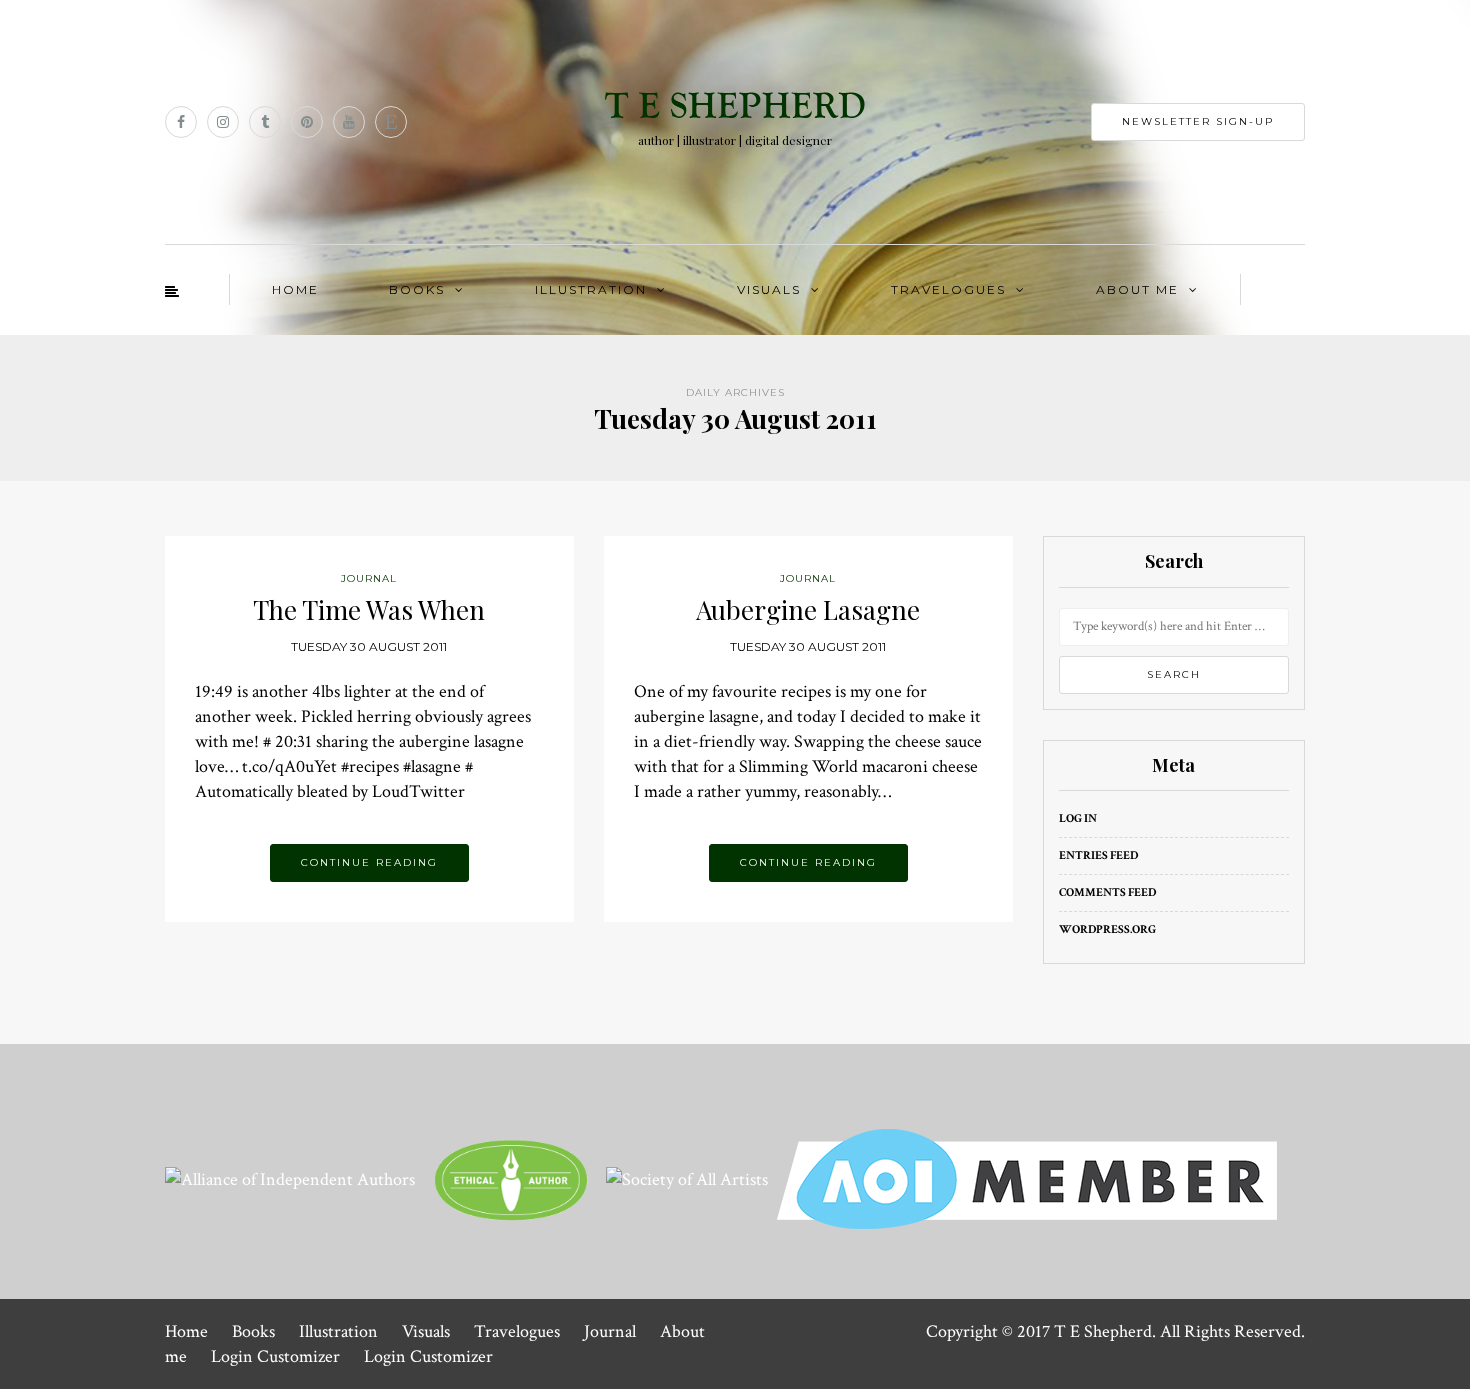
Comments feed (1107, 892)
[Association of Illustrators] (1027, 1177)
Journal (610, 1331)
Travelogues (948, 289)
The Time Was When (369, 609)
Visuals (769, 289)
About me (1137, 289)
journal (369, 578)
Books (417, 289)
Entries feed (1098, 855)
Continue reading (369, 862)
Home (295, 289)
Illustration (591, 289)
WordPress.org (1107, 929)
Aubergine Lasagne (808, 609)
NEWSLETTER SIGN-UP (1198, 121)
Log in (1078, 818)
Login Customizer (275, 1356)
